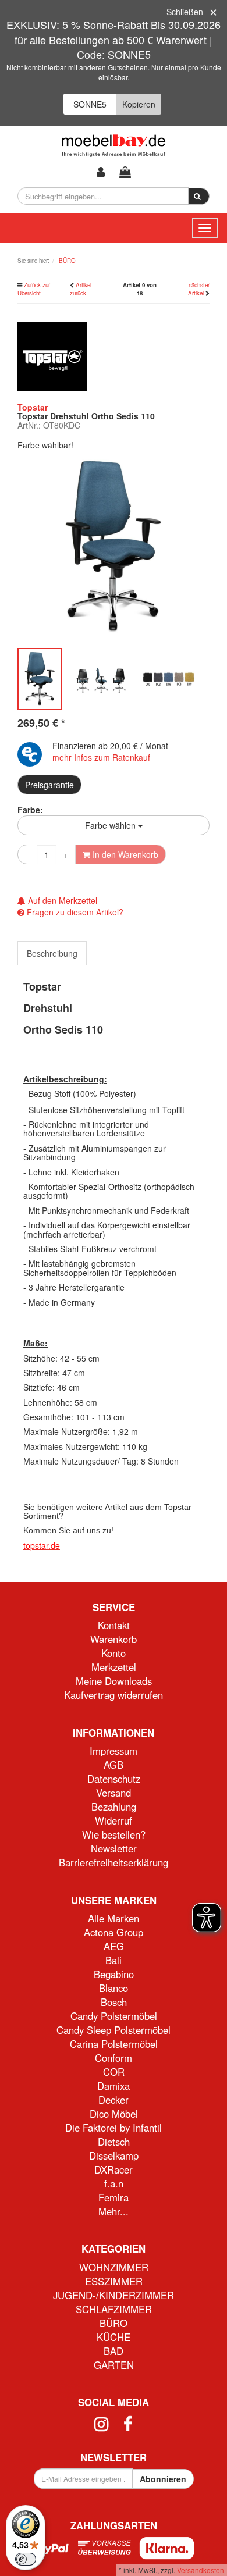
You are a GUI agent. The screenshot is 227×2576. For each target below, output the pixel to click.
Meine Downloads (114, 1681)
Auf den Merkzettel (61, 900)
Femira (114, 2197)
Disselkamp (114, 2155)
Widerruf (114, 1820)
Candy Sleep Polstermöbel (114, 2030)
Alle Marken (114, 1918)
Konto (114, 1653)
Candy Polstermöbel (114, 2016)
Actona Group (114, 1932)
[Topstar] (52, 355)
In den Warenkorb (124, 854)
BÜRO (114, 2323)
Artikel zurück (81, 289)
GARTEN (114, 2365)
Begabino (114, 1974)
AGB (114, 1765)
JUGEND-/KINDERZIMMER (114, 2295)
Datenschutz (114, 1779)
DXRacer (114, 2169)
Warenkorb (114, 1639)
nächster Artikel (199, 289)
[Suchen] (199, 197)
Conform (114, 2058)
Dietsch (114, 2142)
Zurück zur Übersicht (34, 289)
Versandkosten (201, 2570)
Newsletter (114, 1848)
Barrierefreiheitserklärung (114, 1862)
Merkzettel (114, 1667)
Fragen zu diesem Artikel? (74, 912)
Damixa (114, 2086)
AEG (114, 1946)
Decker (114, 2100)
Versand (114, 1793)
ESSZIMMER (114, 2281)
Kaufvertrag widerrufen (114, 1695)
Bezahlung (114, 1807)
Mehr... (114, 2211)
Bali (114, 1960)
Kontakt (114, 1625)
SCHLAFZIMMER (114, 2309)
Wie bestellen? (114, 1834)
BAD (114, 2351)
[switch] (26, 2559)
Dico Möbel (114, 2114)
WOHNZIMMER (114, 2267)
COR (114, 2072)
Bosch (114, 2002)
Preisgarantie (49, 785)
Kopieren (139, 104)
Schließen (185, 12)
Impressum (114, 1751)
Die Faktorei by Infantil (114, 2128)
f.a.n (114, 2183)
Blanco (114, 1988)
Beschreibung (52, 953)
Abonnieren (163, 2479)
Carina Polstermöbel (114, 2044)
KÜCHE (114, 2337)
